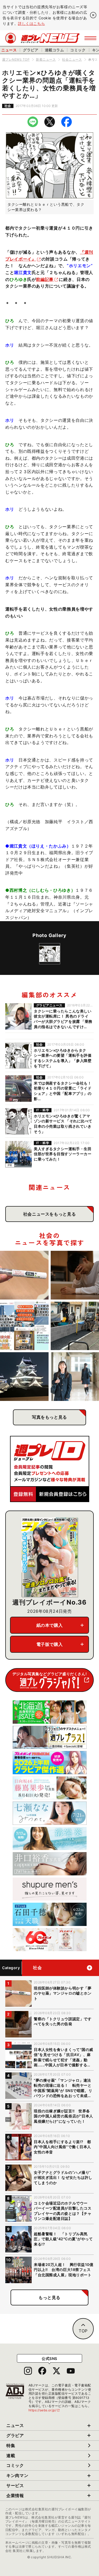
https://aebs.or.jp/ (44, 2410)
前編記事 (45, 279)
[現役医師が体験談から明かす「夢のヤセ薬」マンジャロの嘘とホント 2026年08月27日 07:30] (24, 1275)
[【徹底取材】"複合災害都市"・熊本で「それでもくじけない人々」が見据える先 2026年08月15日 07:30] (24, 1377)
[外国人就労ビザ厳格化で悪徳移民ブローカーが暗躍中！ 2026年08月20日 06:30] (24, 1326)
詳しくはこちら (31, 23)
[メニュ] (90, 38)
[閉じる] (93, 15)
